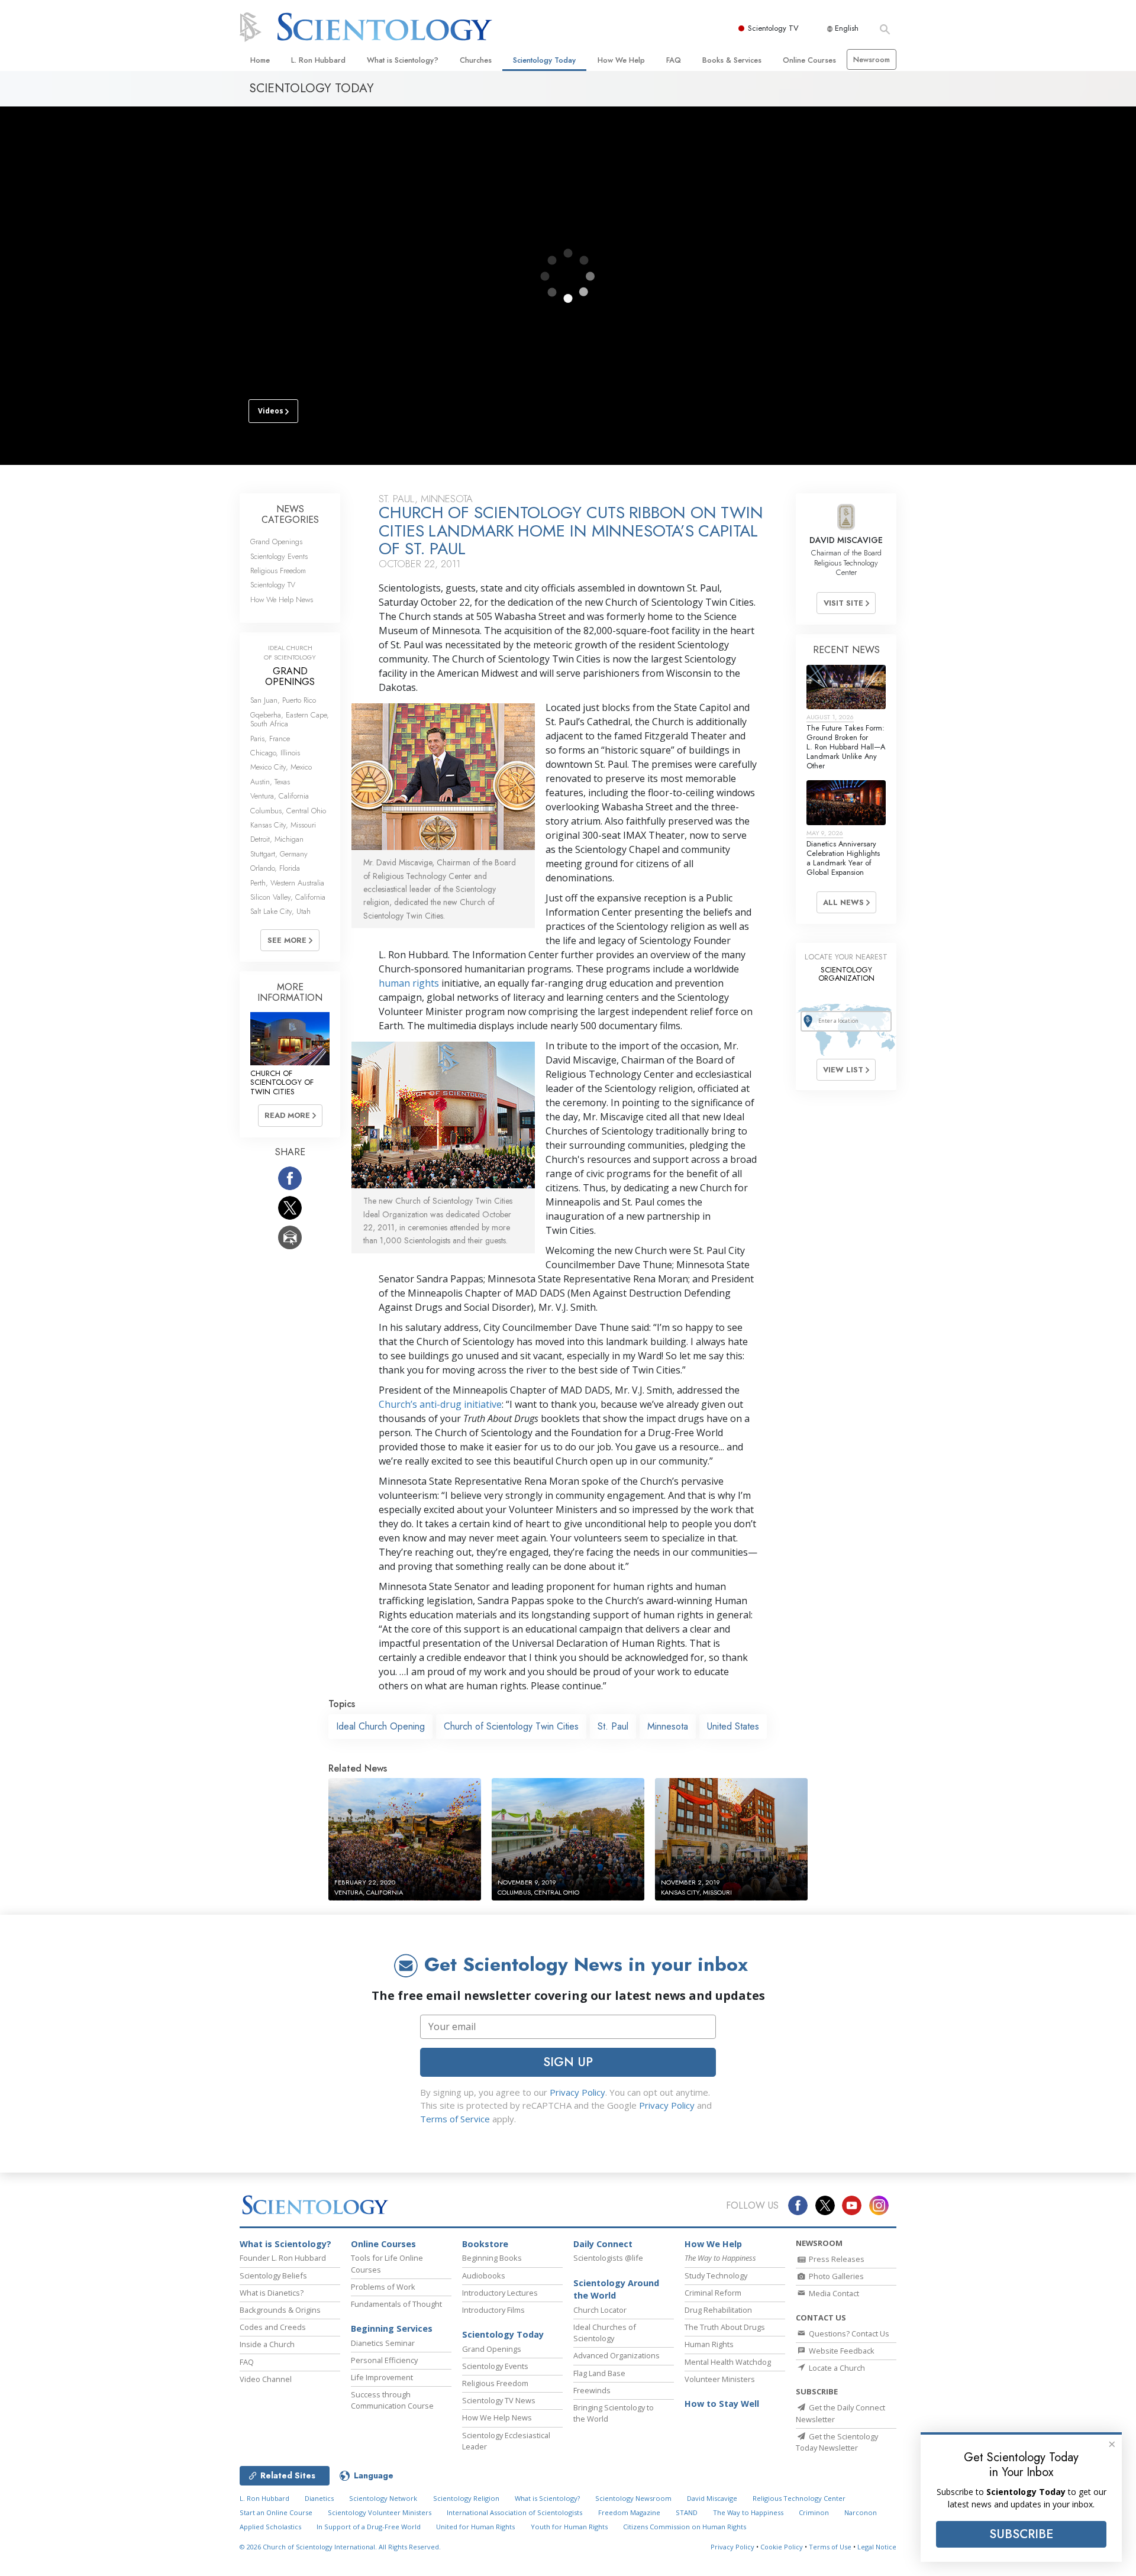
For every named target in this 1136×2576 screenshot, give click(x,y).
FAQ (674, 60)
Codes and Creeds (273, 2327)
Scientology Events (279, 556)
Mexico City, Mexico (281, 767)
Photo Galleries (835, 2276)
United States (733, 1726)
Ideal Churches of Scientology (605, 2333)
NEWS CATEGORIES (290, 514)
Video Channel (266, 2379)
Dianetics (319, 2498)
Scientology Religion (466, 2498)
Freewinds (592, 2390)
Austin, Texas (270, 782)
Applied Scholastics (270, 2527)
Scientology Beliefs (273, 2276)
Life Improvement (382, 2377)
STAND (687, 2512)
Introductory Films (493, 2310)
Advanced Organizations (617, 2355)
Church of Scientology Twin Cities (511, 1726)
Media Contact (833, 2293)
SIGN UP (568, 2062)
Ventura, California (280, 796)
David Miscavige (712, 2498)
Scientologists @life (608, 2258)
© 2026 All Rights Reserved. (340, 2547)
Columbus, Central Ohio (288, 811)
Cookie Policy (782, 2547)
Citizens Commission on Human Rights (685, 2527)
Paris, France (270, 738)
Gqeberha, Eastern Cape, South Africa (290, 719)
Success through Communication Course (392, 2400)
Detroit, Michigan (277, 839)
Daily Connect (603, 2244)
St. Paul (613, 1726)
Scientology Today (544, 60)
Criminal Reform (713, 2293)
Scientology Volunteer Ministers (380, 2512)
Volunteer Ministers (720, 2379)
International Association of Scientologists (514, 2512)
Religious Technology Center (799, 2498)
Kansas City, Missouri (283, 825)
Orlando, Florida (275, 868)
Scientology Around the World (616, 2289)
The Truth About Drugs (725, 2327)
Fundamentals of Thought (396, 2304)
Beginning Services (392, 2328)
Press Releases (836, 2259)
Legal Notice (877, 2547)
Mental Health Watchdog (728, 2362)
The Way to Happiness (748, 2512)
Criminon (814, 2512)
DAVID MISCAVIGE (846, 540)
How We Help (621, 60)
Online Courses (809, 60)
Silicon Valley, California (288, 897)
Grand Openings (276, 542)
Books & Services (732, 60)
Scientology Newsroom (633, 2498)
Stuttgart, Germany (279, 854)
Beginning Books (492, 2258)
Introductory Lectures (500, 2293)
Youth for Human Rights (569, 2527)
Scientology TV (773, 28)
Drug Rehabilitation (718, 2310)
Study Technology (716, 2276)
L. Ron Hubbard (318, 60)
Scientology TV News (499, 2400)
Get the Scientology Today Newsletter (837, 2442)
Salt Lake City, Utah (280, 911)
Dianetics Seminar (383, 2343)
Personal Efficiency (384, 2360)
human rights (409, 983)
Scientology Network (383, 2498)
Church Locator (600, 2310)
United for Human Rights (475, 2527)
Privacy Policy (577, 2092)
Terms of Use (830, 2547)
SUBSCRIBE (1021, 2534)
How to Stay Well (722, 2404)
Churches (476, 60)
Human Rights (709, 2344)
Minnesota (668, 1726)
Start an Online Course (276, 2512)
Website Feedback (841, 2351)
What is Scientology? (403, 60)
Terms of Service (455, 2119)
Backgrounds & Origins (280, 2310)
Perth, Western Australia (287, 883)
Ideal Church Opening (380, 1726)
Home (260, 60)
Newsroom (872, 59)
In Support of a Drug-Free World (369, 2527)
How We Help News (282, 599)
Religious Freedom (278, 571)
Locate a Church (836, 2368)
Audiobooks (484, 2276)
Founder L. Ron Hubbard (283, 2258)
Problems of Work (383, 2287)
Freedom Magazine (629, 2512)
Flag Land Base (599, 2373)
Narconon (861, 2512)
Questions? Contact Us (848, 2333)
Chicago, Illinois (275, 753)
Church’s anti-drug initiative (440, 1404)
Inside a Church (267, 2344)
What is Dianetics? (272, 2293)
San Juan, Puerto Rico (283, 700)
